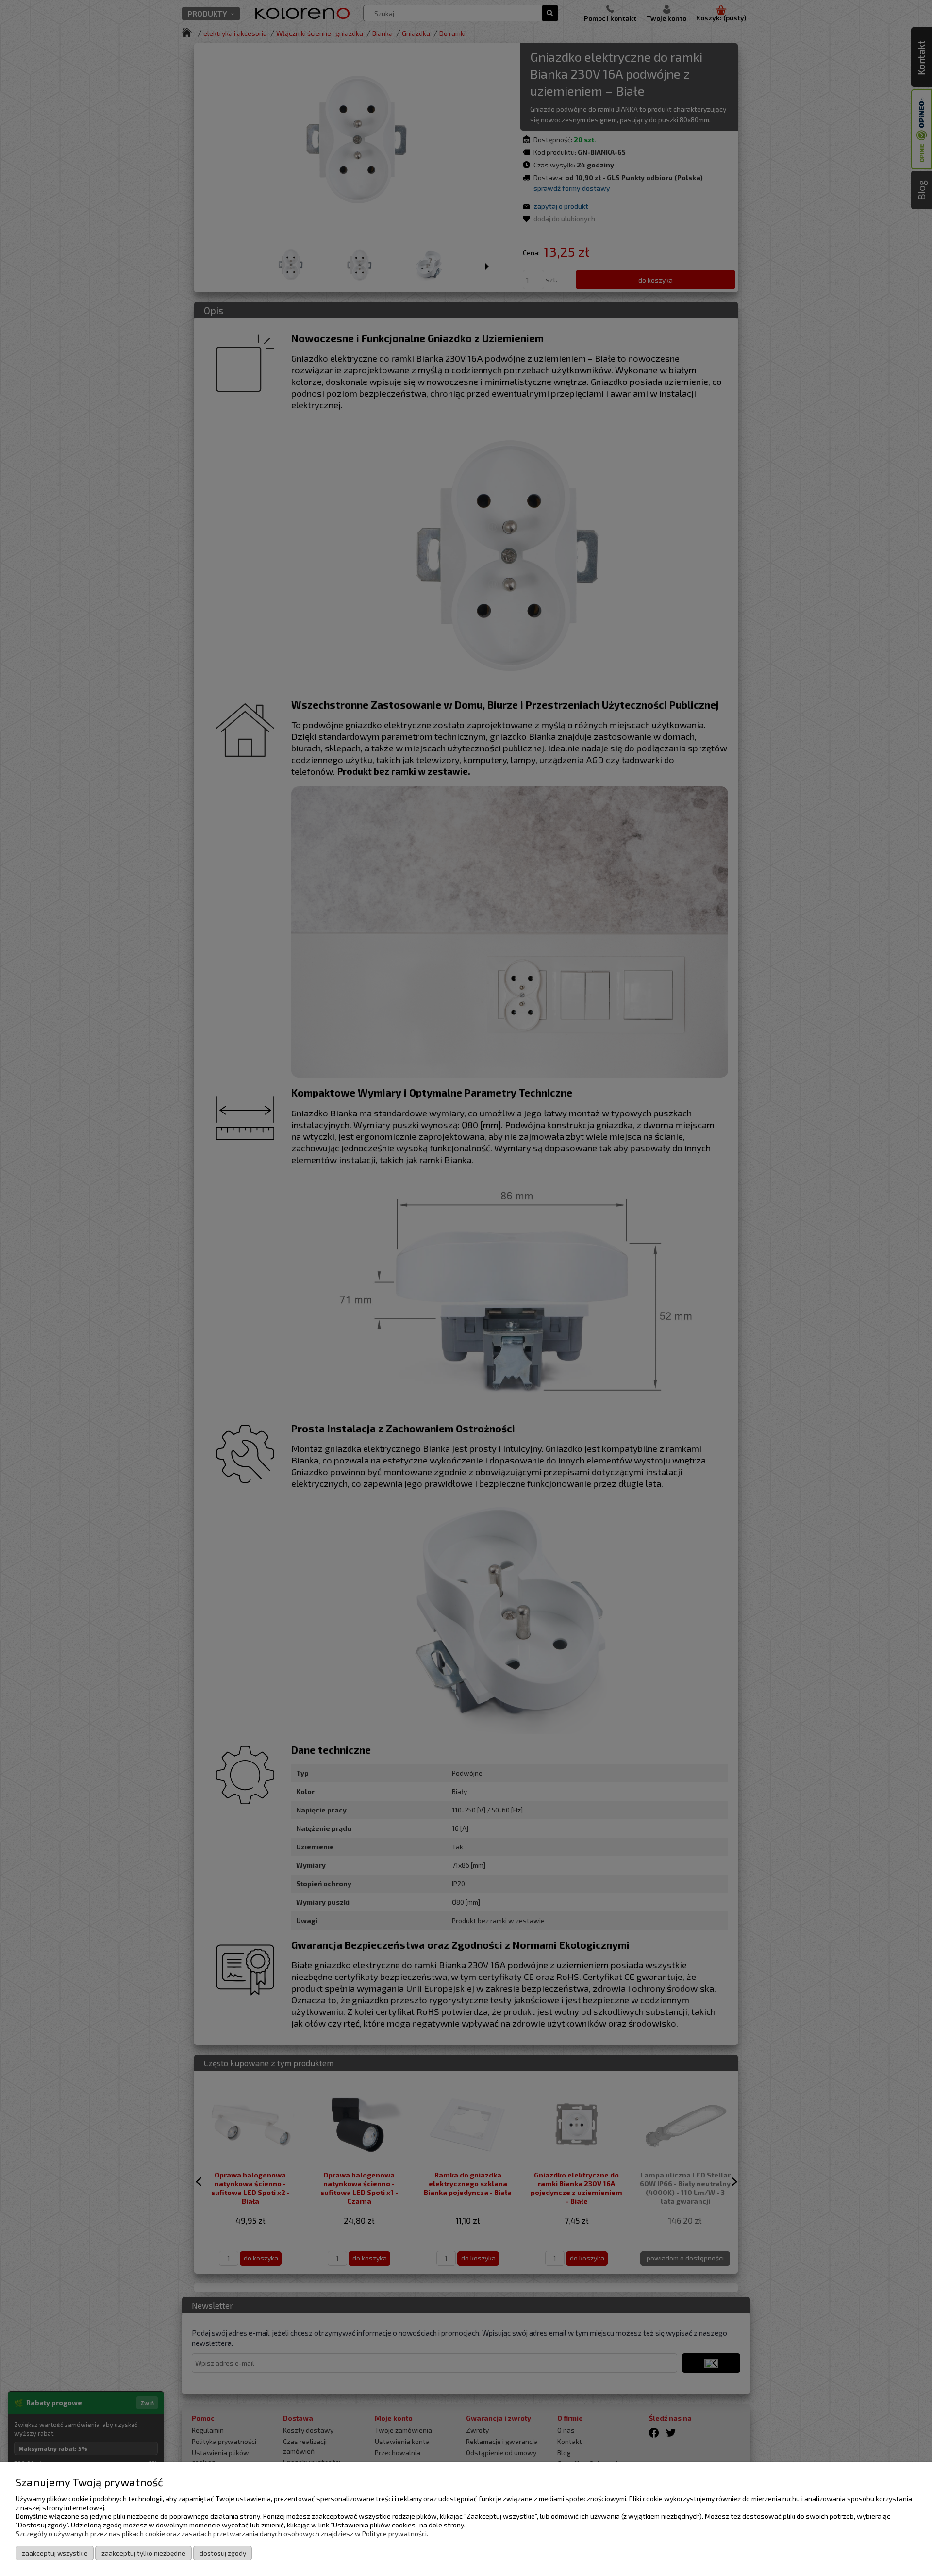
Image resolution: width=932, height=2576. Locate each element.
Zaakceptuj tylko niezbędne (143, 2553)
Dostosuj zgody (223, 2553)
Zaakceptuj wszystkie (55, 2553)
